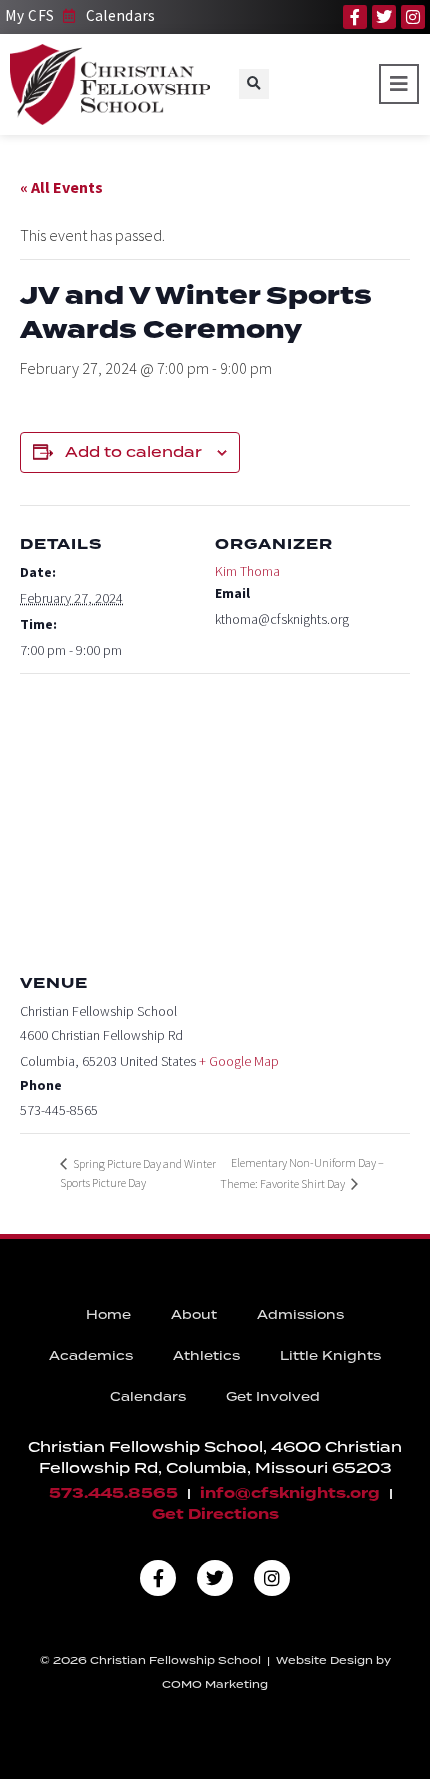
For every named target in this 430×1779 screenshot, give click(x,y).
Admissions (300, 1314)
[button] (254, 84)
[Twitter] (384, 17)
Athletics (206, 1355)
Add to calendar (133, 452)
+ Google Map (239, 1061)
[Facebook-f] (355, 17)
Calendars (148, 1396)
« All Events (61, 187)
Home (108, 1314)
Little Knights (330, 1355)
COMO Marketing (215, 1684)
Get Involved (273, 1396)
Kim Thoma (247, 571)
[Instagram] (413, 17)
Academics (91, 1355)
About (194, 1314)
